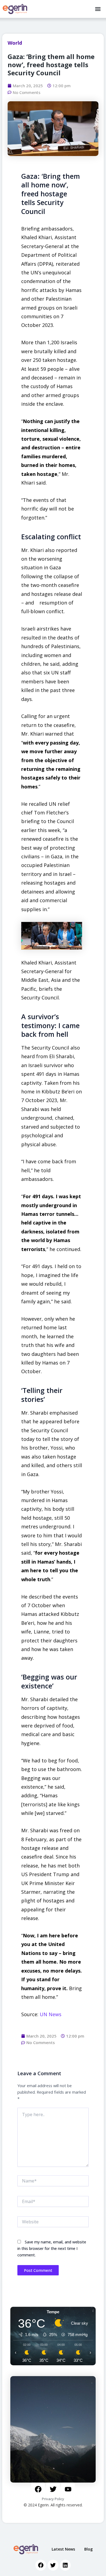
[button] (98, 9)
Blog (88, 2549)
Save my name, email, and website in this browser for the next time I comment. (52, 2248)
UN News (51, 2014)
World (15, 43)
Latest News (63, 2549)
